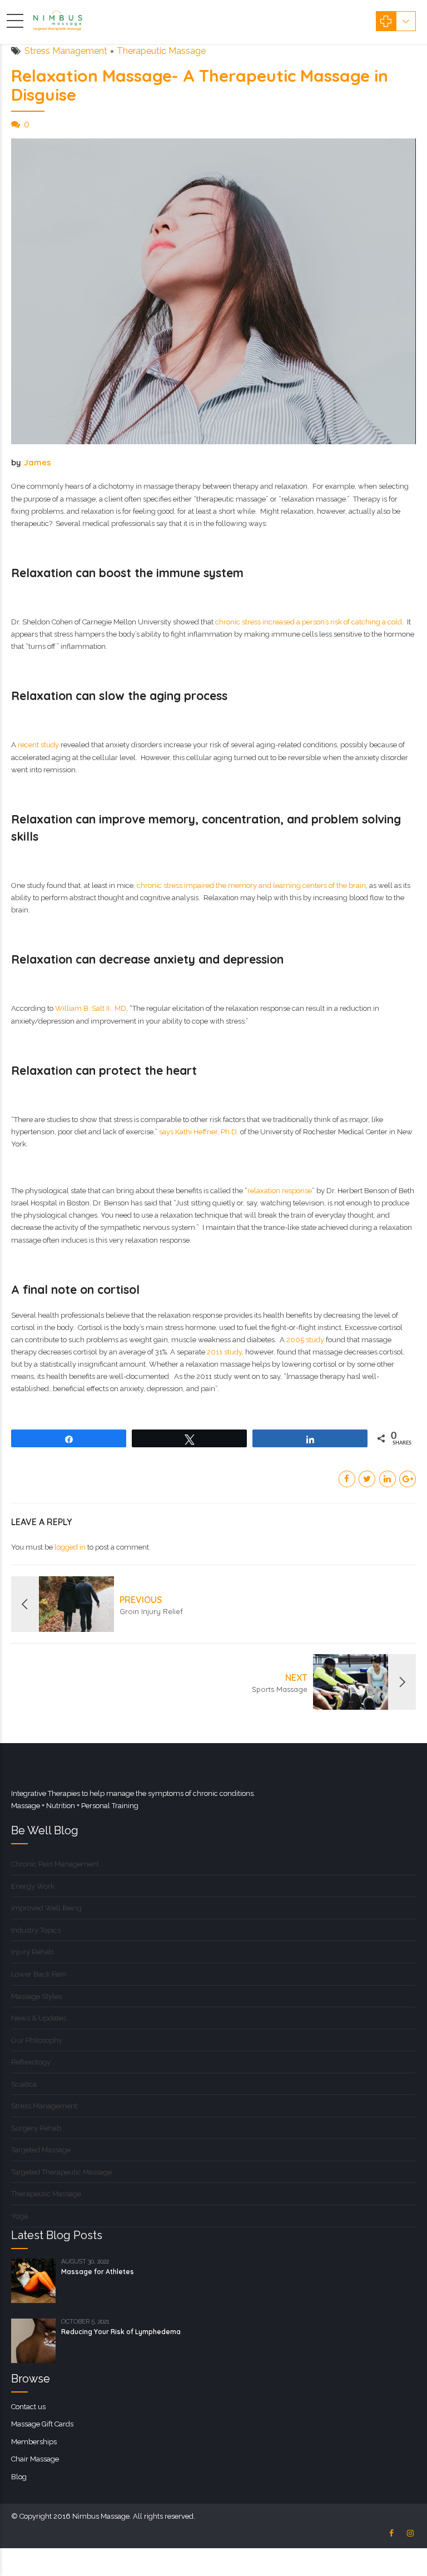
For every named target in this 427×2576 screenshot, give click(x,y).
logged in (70, 1547)
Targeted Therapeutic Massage (61, 2172)
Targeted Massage (41, 2150)
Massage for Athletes (98, 2272)
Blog (19, 2477)
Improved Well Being (46, 1908)
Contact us (28, 2407)
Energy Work (33, 1886)
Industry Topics (36, 1930)
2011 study (224, 1352)
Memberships (34, 2442)
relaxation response (280, 1191)
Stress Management (66, 51)
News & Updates (39, 2018)
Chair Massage (35, 2459)
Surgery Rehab (36, 2128)
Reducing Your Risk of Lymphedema (121, 2332)
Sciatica (24, 2084)
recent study (38, 745)
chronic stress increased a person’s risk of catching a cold (309, 622)
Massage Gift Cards (42, 2424)
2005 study (305, 1340)
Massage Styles (36, 1996)
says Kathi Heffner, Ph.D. (199, 1132)
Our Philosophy (37, 2040)
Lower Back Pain (39, 1974)
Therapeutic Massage (161, 51)
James (37, 462)
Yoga (19, 2216)
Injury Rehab (32, 1952)
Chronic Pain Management (55, 1864)
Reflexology (31, 2062)
